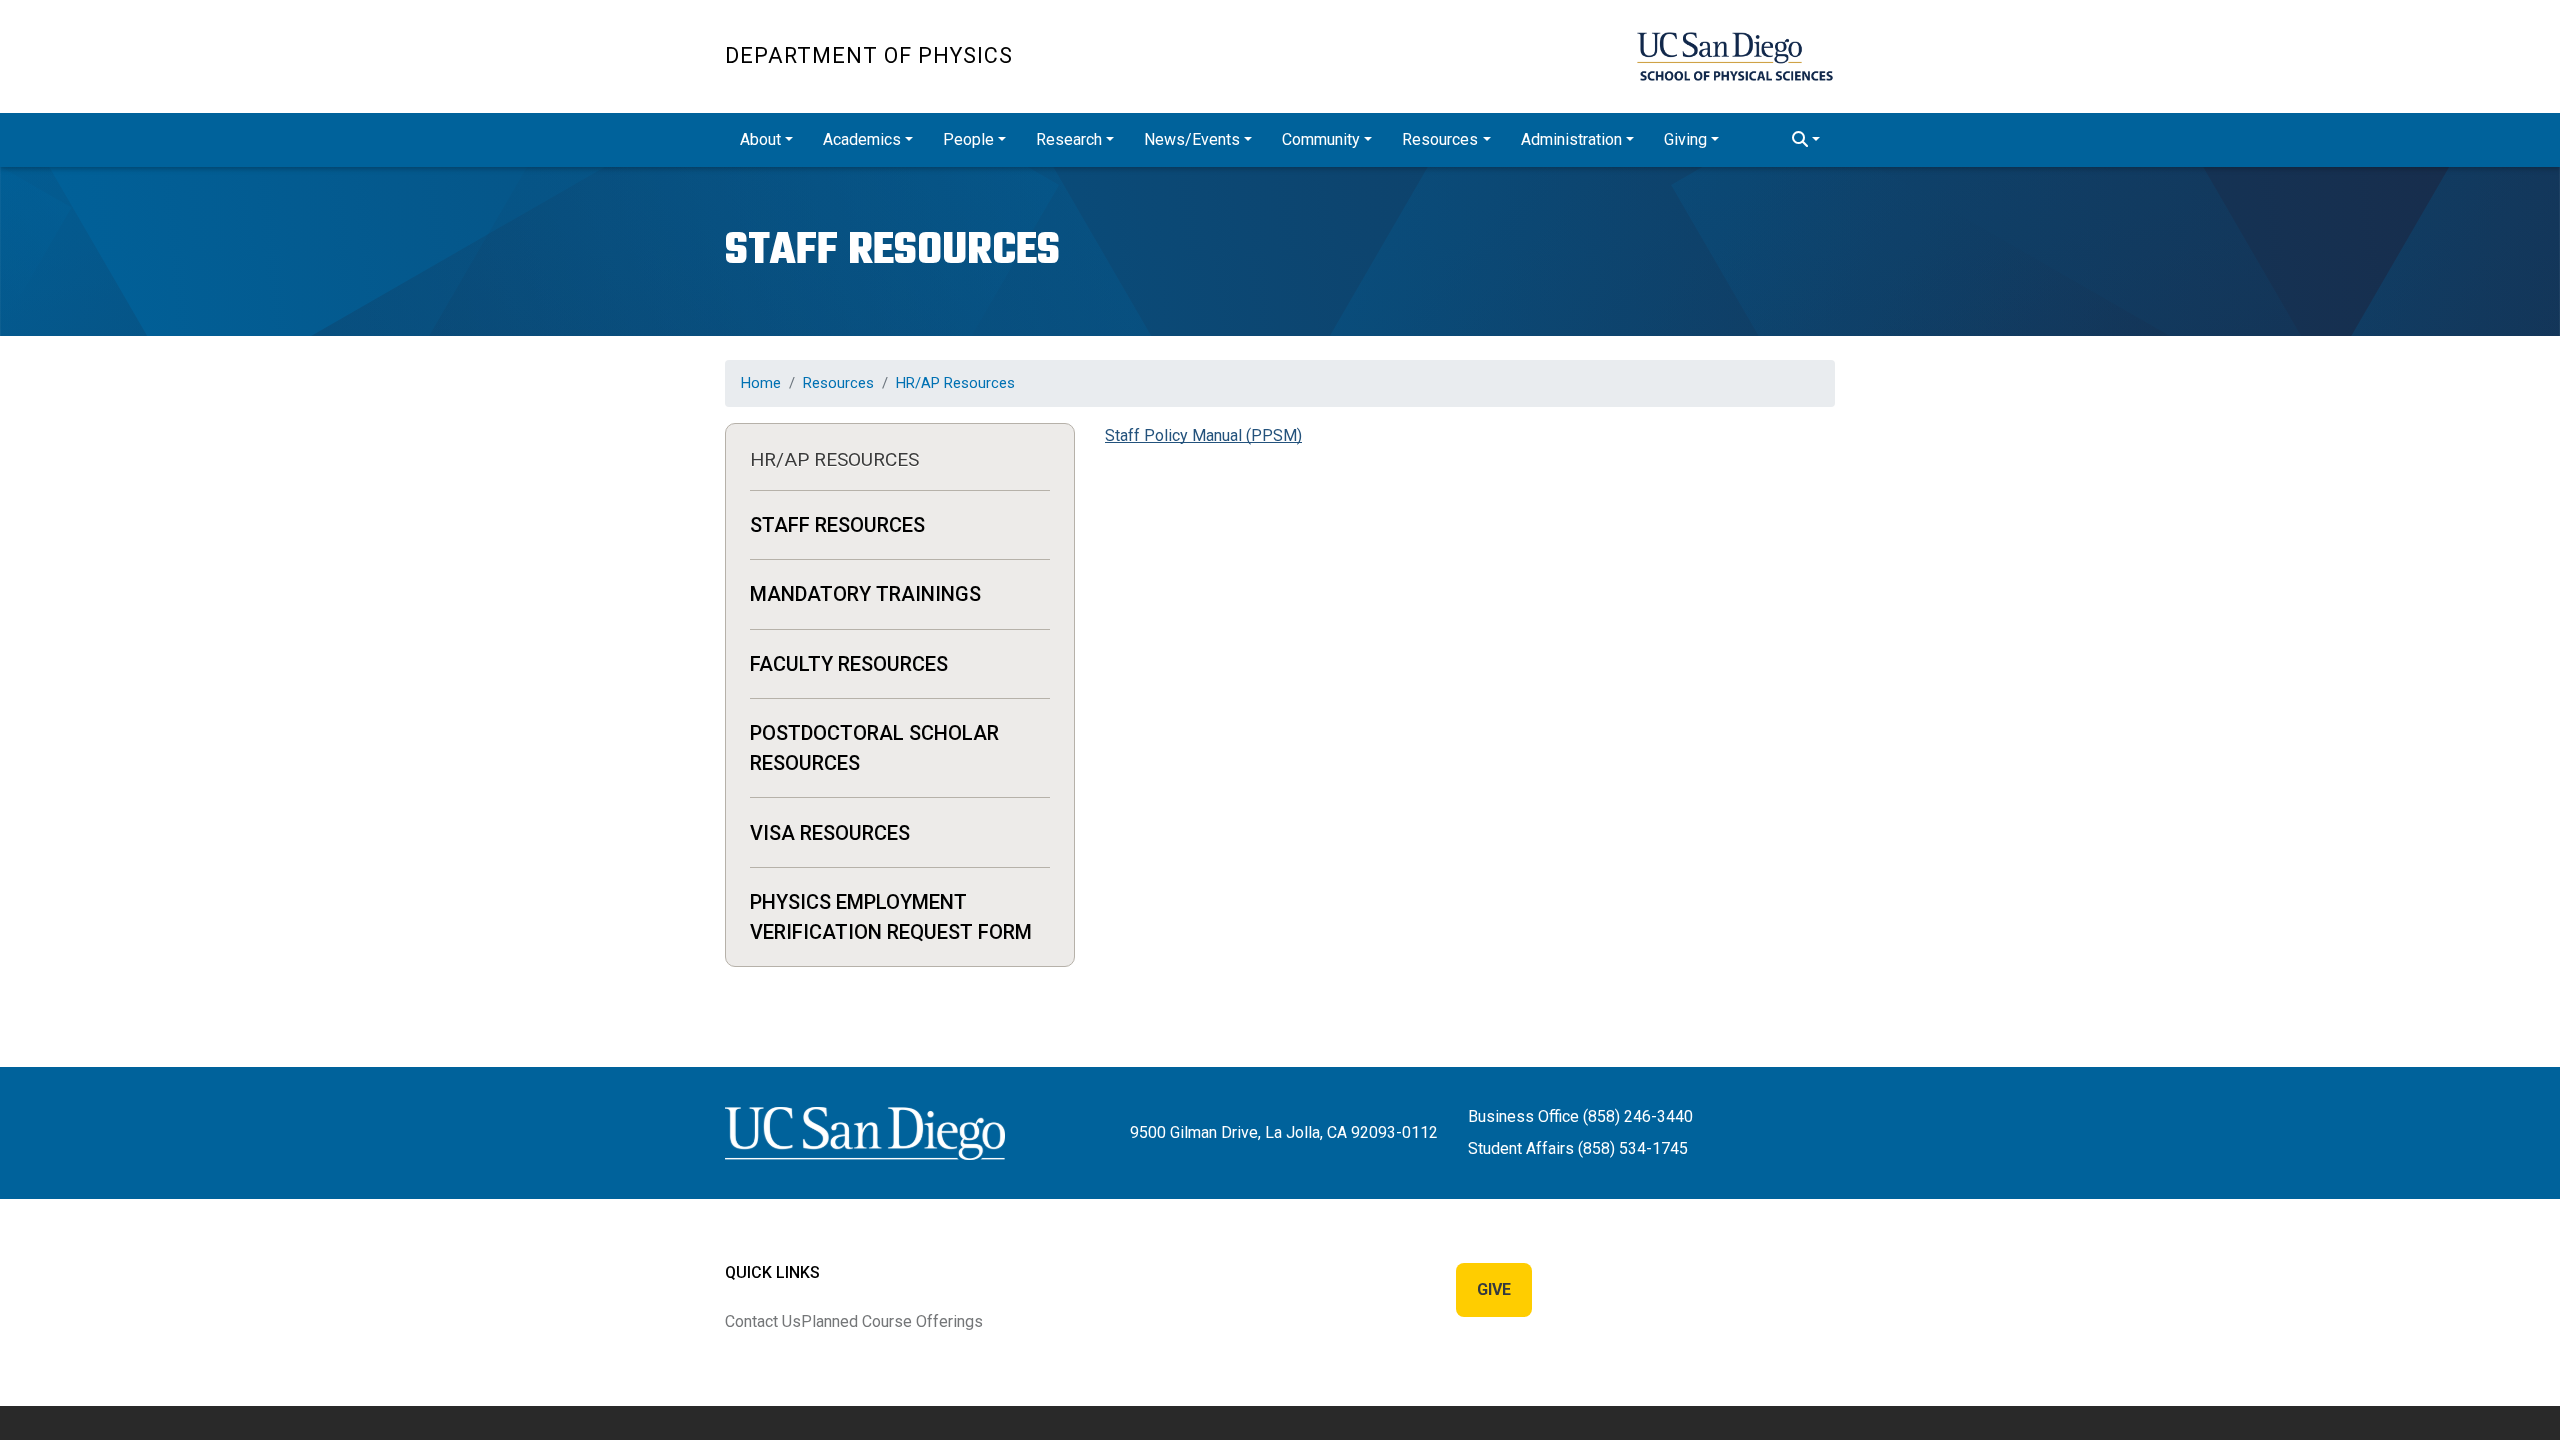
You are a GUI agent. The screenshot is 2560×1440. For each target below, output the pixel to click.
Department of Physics (869, 55)
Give (1494, 1289)
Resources (838, 383)
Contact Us (763, 1321)
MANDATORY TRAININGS (865, 594)
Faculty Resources (849, 664)
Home (761, 383)
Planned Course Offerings (892, 1321)
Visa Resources (830, 833)
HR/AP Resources (955, 383)
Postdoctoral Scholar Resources (874, 748)
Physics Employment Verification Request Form (891, 917)
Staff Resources (837, 525)
